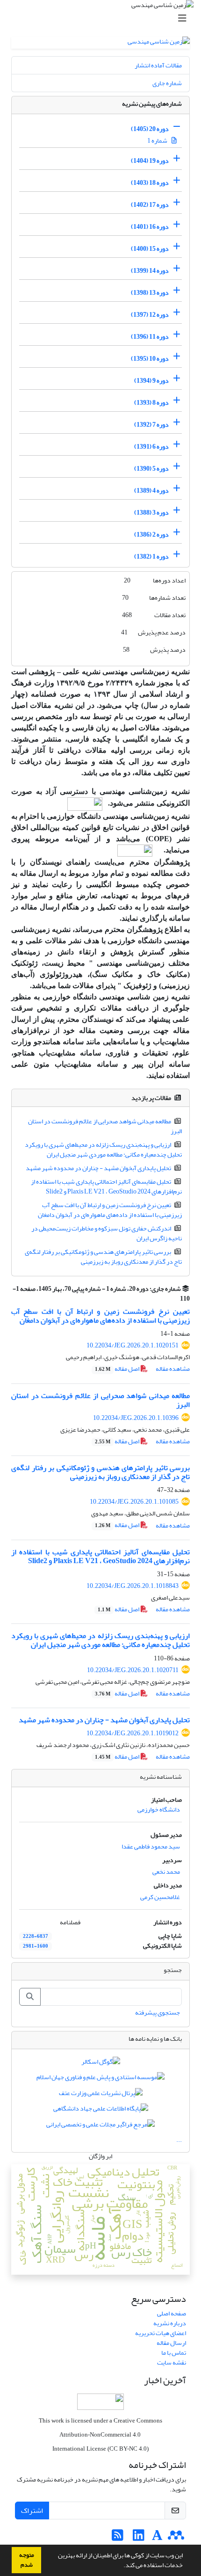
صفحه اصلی (172, 2313)
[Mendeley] (176, 2538)
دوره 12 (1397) (150, 315)
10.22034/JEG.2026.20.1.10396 (136, 1418)
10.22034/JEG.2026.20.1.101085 (134, 1502)
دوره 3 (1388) (151, 513)
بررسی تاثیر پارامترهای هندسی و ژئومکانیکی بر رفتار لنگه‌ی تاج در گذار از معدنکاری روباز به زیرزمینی (104, 1257)
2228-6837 (36, 1936)
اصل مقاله (118, 1369)
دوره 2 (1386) (151, 535)
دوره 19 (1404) (150, 161)
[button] (121, 2566)
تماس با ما (174, 2353)
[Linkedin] (139, 2538)
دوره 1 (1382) (151, 557)
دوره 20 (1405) (150, 129)
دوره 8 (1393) (151, 403)
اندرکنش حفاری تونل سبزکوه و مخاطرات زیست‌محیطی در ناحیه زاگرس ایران (107, 1233)
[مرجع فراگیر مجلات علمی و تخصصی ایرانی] (100, 2126)
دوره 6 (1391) (151, 447)
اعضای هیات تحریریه (161, 2333)
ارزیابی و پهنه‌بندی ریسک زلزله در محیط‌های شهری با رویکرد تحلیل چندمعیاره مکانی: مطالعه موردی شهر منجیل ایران (104, 1150)
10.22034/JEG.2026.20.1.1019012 (133, 1733)
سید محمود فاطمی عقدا (151, 1846)
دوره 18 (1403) (150, 183)
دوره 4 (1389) (151, 491)
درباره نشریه (170, 2323)
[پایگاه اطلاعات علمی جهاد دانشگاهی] (101, 2111)
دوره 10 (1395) (150, 359)
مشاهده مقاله (173, 1369)
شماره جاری (167, 83)
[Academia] (157, 2538)
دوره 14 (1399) (150, 271)
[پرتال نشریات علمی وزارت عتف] (101, 2095)
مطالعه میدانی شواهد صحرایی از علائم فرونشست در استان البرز (105, 1126)
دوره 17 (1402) (150, 205)
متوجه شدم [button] (27, 2560)
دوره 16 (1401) (150, 227)
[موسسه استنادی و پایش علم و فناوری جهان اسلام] (100, 2079)
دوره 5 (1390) (151, 469)
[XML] (175, 1299)
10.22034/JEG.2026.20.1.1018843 (133, 1586)
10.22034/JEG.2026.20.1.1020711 (133, 1670)
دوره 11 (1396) (150, 337)
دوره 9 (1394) (151, 381)
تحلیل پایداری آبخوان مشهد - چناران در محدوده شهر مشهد (98, 1168)
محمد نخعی (166, 1872)
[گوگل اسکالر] (101, 2063)
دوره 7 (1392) (151, 425)
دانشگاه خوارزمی (159, 1809)
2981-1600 (36, 1946)
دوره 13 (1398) (150, 293)
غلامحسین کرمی (160, 1897)
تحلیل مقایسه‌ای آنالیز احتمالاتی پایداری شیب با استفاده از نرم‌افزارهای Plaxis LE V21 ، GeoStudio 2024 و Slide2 (107, 1186)
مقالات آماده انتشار (158, 65)
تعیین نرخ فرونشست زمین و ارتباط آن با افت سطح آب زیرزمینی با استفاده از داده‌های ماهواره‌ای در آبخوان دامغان (110, 1210)
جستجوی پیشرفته (158, 2012)
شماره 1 (158, 141)
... (179, 2140)
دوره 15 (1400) (150, 249)
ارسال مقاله (171, 2343)
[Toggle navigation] (103, 18)
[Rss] (118, 2538)
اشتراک (32, 2511)
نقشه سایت (172, 2362)
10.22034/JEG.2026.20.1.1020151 (133, 1345)
